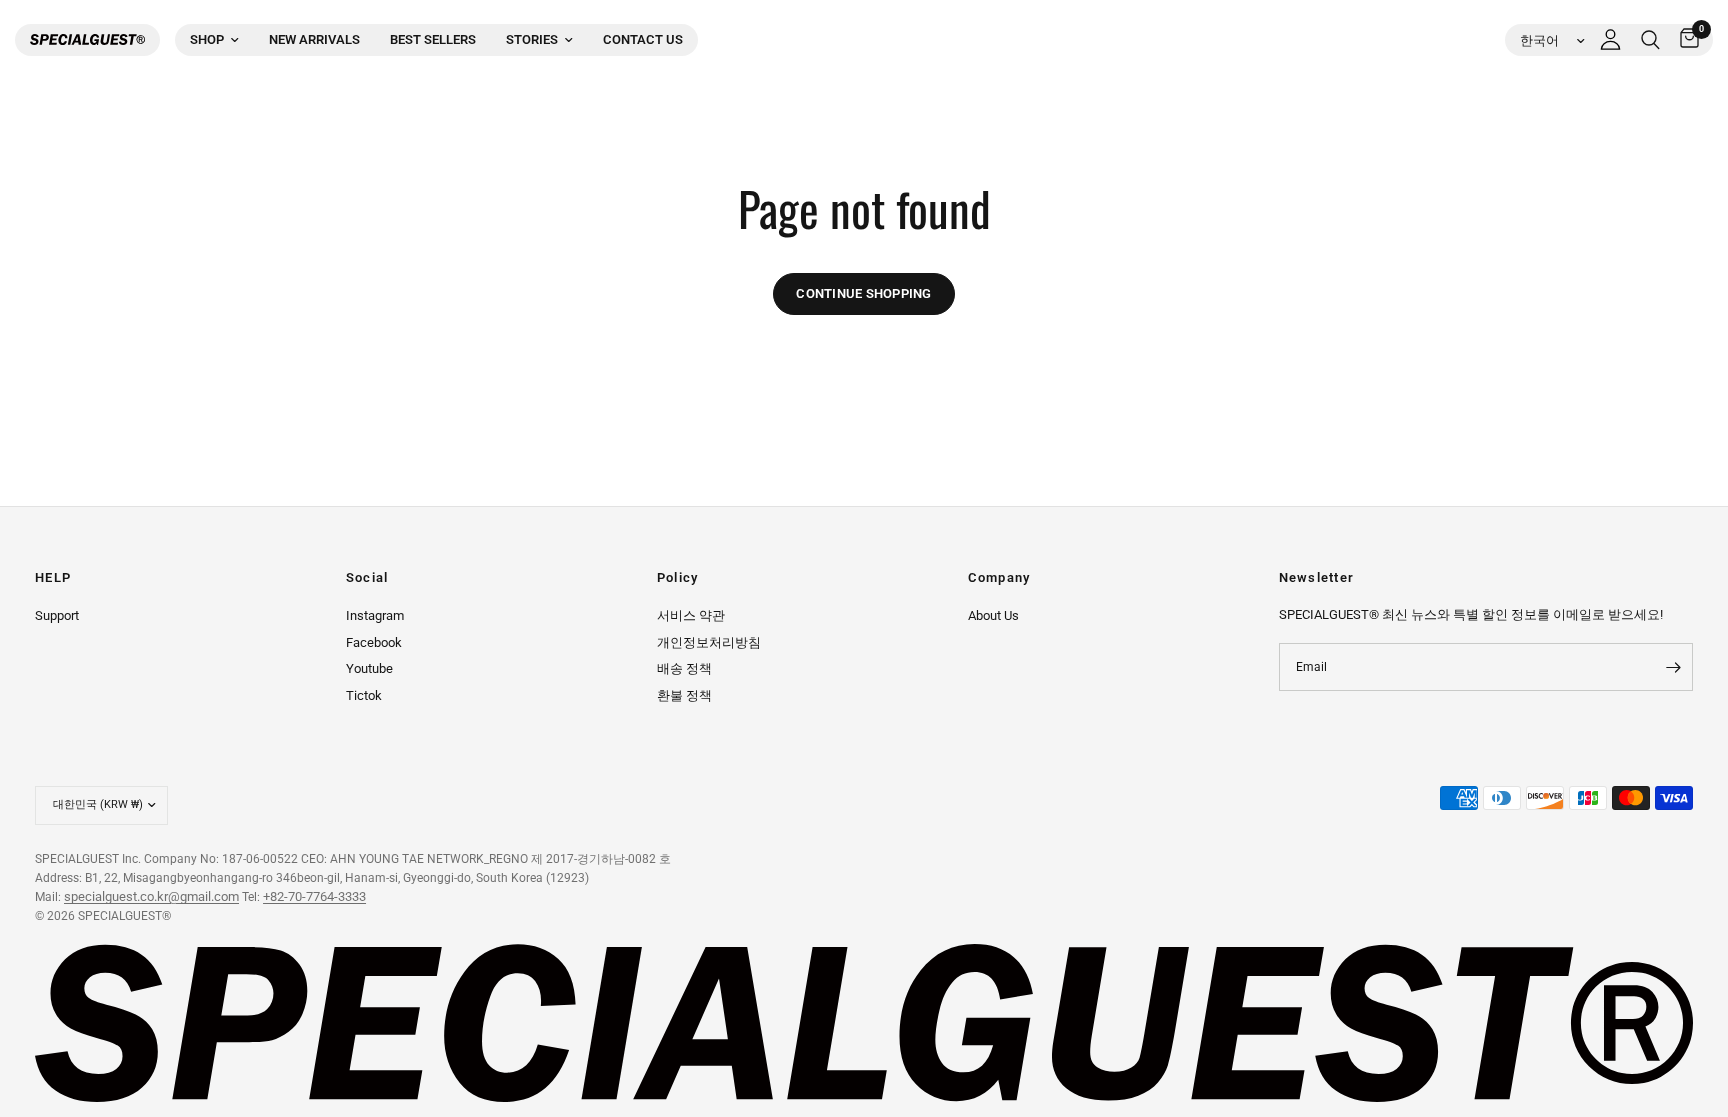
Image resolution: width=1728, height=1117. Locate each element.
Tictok (364, 695)
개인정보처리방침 (709, 642)
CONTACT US (643, 39)
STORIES (532, 39)
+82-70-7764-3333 (314, 896)
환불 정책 (684, 695)
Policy (678, 578)
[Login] (1610, 40)
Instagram (375, 615)
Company (999, 578)
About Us (993, 615)
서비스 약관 (691, 615)
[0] (1684, 40)
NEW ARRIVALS (314, 39)
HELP (53, 578)
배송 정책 (684, 668)
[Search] (1650, 40)
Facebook (374, 642)
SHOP (207, 39)
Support (57, 615)
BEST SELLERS (433, 39)
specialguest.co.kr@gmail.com (151, 896)
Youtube (369, 668)
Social (367, 578)
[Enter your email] (1673, 667)
